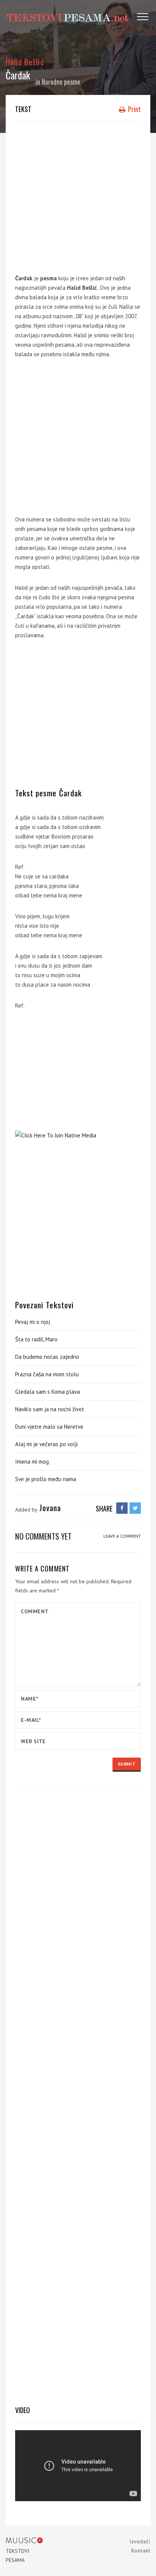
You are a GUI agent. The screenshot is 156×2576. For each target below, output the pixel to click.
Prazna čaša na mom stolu (47, 1374)
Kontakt (141, 2551)
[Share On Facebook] (122, 1508)
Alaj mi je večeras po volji (46, 1444)
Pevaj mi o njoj (33, 1322)
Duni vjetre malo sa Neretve (49, 1427)
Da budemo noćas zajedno (47, 1357)
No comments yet (43, 1536)
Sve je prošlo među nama (46, 1479)
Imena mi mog (32, 1462)
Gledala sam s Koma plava (48, 1392)
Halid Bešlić (25, 62)
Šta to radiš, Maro (36, 1339)
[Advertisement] (78, 196)
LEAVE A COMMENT (122, 1536)
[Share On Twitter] (135, 1508)
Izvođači (140, 2542)
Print (134, 109)
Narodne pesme (61, 82)
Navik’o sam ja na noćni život (50, 1409)
